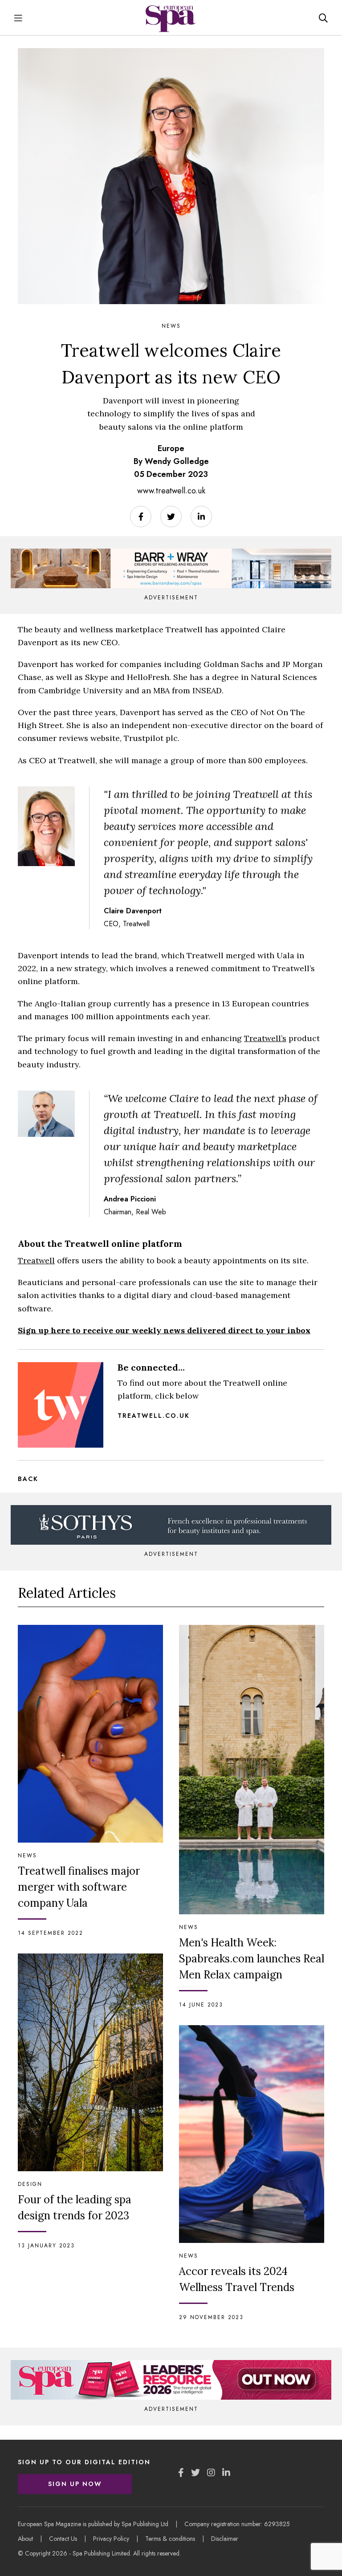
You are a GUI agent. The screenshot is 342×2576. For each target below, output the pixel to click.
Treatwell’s (265, 1038)
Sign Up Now (75, 2484)
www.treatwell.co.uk (171, 491)
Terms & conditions (170, 2539)
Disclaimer (225, 2539)
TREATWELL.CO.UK (154, 1416)
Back (28, 1479)
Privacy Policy (111, 2539)
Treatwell (36, 1260)
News (171, 326)
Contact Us (63, 2539)
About (25, 2539)
